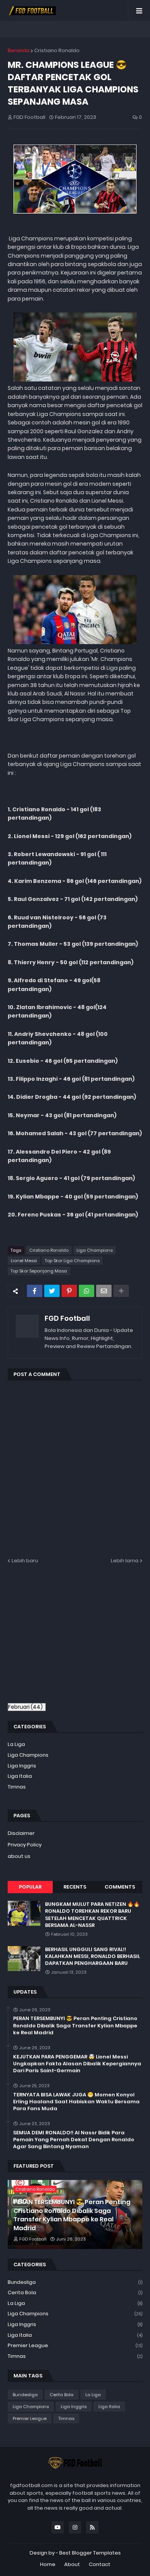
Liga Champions (95, 1250)
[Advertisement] (72, 1638)
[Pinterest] (69, 1291)
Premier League (75, 2345)
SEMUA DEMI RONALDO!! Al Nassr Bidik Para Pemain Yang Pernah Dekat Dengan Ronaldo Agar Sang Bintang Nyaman (74, 2140)
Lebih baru (25, 1561)
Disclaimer (21, 1833)
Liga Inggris (22, 1766)
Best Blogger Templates (90, 2553)
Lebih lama (125, 1561)
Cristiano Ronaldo (57, 50)
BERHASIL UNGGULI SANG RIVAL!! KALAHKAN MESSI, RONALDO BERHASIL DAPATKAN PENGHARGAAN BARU (92, 1956)
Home (48, 2564)
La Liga (16, 1744)
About (72, 2564)
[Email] (104, 1291)
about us (19, 1856)
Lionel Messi (24, 1261)
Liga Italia (20, 1776)
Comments (120, 1887)
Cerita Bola (75, 2292)
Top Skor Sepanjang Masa (39, 1271)
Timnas (17, 1787)
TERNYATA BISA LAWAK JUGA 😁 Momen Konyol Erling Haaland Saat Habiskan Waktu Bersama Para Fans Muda (76, 2102)
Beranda (19, 50)
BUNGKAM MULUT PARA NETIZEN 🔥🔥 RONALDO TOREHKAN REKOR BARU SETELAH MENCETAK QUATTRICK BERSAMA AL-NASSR (92, 1915)
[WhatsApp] (87, 1291)
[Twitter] (52, 1291)
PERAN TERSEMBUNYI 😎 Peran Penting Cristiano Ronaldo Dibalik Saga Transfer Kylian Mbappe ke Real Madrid (75, 2025)
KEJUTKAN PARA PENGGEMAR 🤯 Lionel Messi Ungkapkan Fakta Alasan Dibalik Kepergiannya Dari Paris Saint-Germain (77, 2064)
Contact (100, 2564)
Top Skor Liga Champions (72, 1261)
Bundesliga (75, 2282)
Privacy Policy (25, 1845)
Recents (75, 1887)
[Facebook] (35, 1291)
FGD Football (67, 1318)
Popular (30, 1887)
